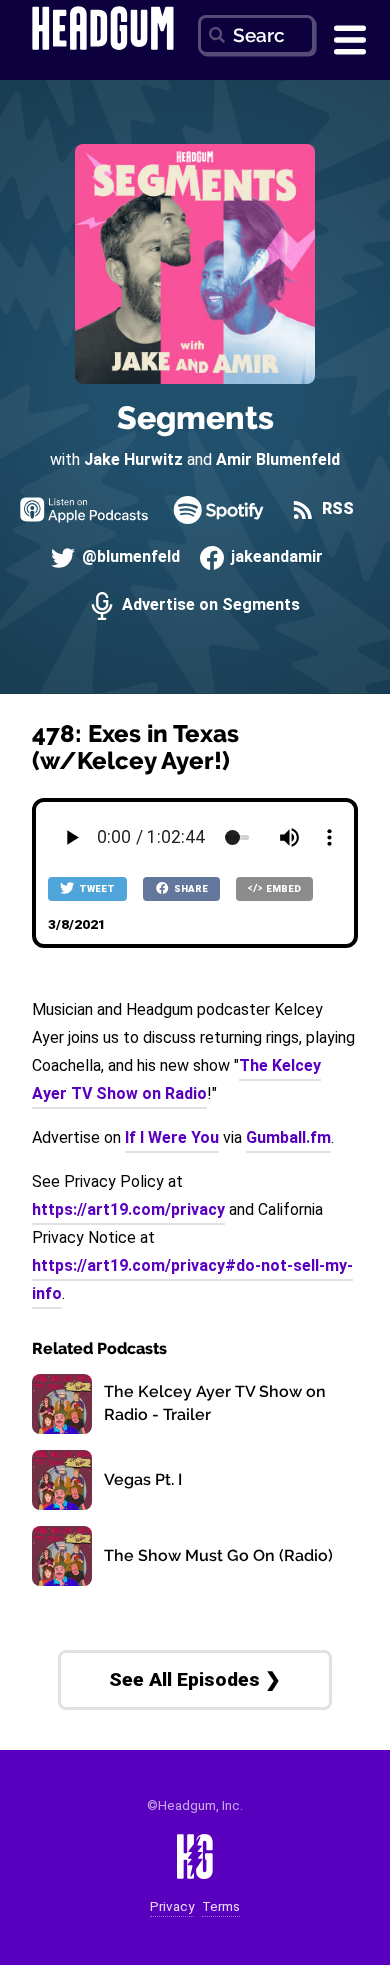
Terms (221, 1906)
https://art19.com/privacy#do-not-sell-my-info (192, 1279)
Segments (195, 417)
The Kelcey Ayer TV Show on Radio (176, 1079)
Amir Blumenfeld (278, 459)
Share (190, 888)
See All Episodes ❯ (195, 1679)
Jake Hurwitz (133, 459)
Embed (282, 888)
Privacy (172, 1906)
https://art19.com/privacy (128, 1209)
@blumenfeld (129, 557)
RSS (336, 509)
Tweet (96, 888)
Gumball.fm (288, 1137)
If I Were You (172, 1137)
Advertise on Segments (208, 605)
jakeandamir (275, 557)
